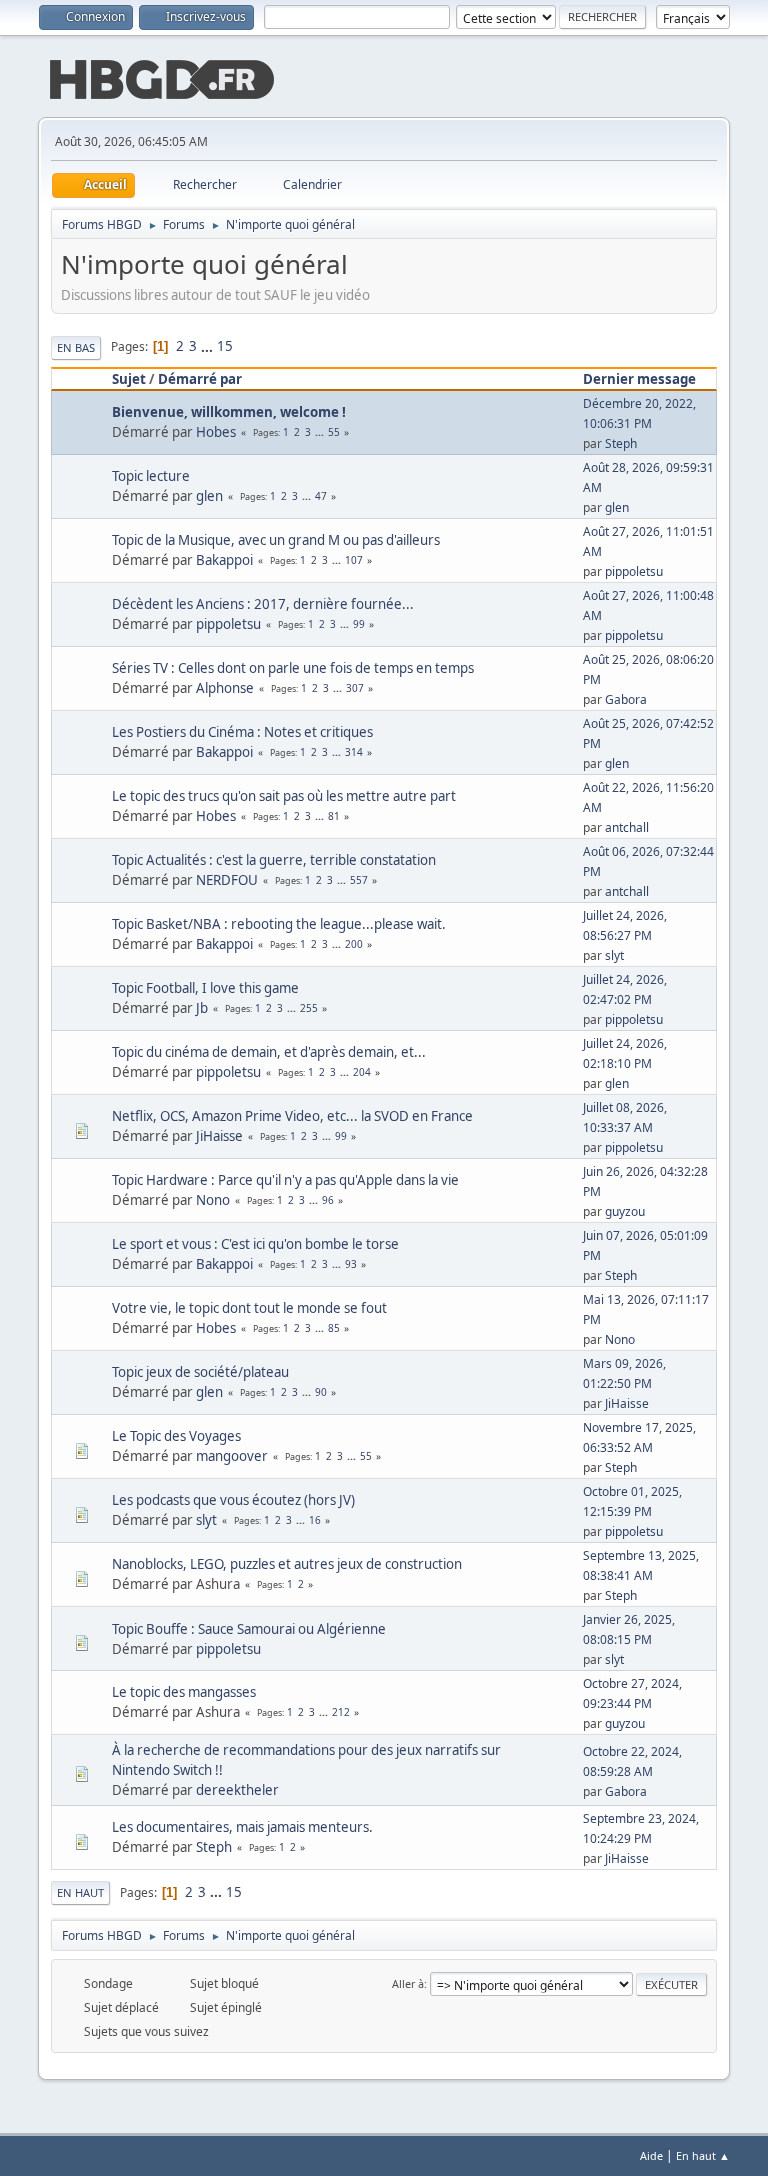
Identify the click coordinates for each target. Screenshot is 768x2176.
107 (354, 560)
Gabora (626, 699)
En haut (80, 1892)
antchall (627, 827)
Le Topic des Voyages (176, 1436)
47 (321, 496)
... (208, 346)
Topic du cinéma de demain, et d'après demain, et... (269, 1052)
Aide (651, 2155)
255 (309, 1008)
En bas (76, 347)
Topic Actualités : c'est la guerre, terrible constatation (274, 860)
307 (355, 688)
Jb (202, 1008)
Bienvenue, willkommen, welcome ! (229, 412)
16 (315, 1520)
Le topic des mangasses (184, 1692)
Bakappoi (224, 560)
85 (334, 1328)
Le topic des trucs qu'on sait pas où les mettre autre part (284, 796)
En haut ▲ (703, 2155)
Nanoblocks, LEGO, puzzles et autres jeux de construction (287, 1564)
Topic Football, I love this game (205, 988)
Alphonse (225, 688)
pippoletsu (634, 571)
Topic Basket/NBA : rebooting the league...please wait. (279, 924)
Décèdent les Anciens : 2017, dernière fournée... (263, 604)
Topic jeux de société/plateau (200, 1372)
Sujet (129, 379)
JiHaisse (219, 1136)
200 (354, 944)
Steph (621, 443)
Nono (213, 1200)
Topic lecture (151, 476)
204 (362, 1072)
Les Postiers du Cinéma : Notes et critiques (242, 732)
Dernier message (639, 379)
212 (341, 1712)
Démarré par (200, 379)
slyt (614, 955)
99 (359, 624)
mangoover (232, 1456)
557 (359, 880)
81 (334, 816)
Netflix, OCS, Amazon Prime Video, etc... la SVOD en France (292, 1116)
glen (209, 496)
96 (328, 1200)
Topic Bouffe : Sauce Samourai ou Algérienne (249, 1629)
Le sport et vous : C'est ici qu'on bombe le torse (255, 1244)
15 (225, 346)
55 (334, 432)
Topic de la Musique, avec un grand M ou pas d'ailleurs (276, 540)
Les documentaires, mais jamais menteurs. (242, 1827)
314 (354, 752)
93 (351, 1264)
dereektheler (237, 1790)
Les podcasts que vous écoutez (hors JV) (233, 1500)
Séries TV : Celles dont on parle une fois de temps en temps (293, 668)
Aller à (408, 1983)
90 (321, 1392)
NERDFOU (227, 880)
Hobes (216, 432)
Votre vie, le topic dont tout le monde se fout (249, 1308)
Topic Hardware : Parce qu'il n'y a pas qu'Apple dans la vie (285, 1180)
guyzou (625, 1211)
